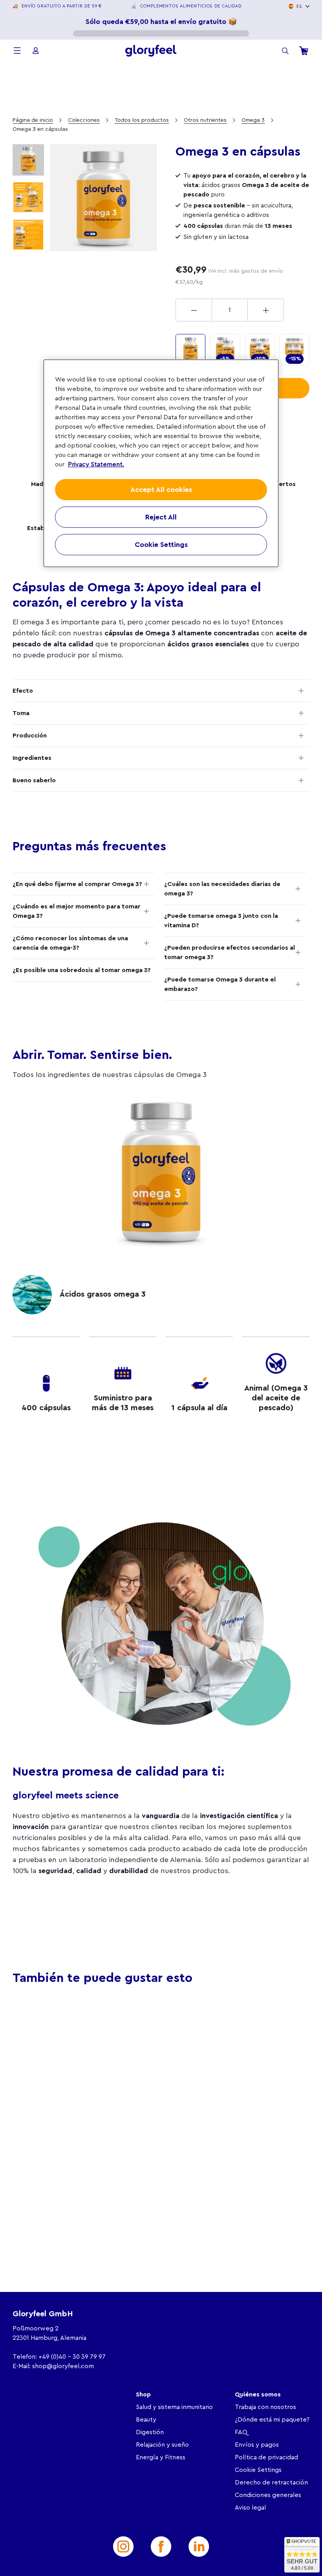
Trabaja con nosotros (265, 2407)
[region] (161, 463)
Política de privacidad (266, 2457)
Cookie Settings (258, 2470)
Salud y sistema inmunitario (174, 2407)
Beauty (146, 2420)
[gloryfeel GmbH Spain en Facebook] (161, 2547)
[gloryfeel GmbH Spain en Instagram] (123, 2547)
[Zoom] (103, 198)
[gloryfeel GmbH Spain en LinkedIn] (199, 2547)
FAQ (241, 2432)
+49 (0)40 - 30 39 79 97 (72, 2357)
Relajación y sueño (162, 2445)
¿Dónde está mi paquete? (272, 2420)
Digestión (150, 2432)
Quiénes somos (258, 2394)
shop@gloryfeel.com (63, 2366)
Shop (143, 2394)
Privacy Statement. (96, 464)
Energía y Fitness (161, 2457)
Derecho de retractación (271, 2482)
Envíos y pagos (257, 2445)
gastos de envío (262, 271)
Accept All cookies (161, 490)
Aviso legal (250, 2508)
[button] (29, 2093)
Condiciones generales (268, 2495)
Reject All (161, 517)
